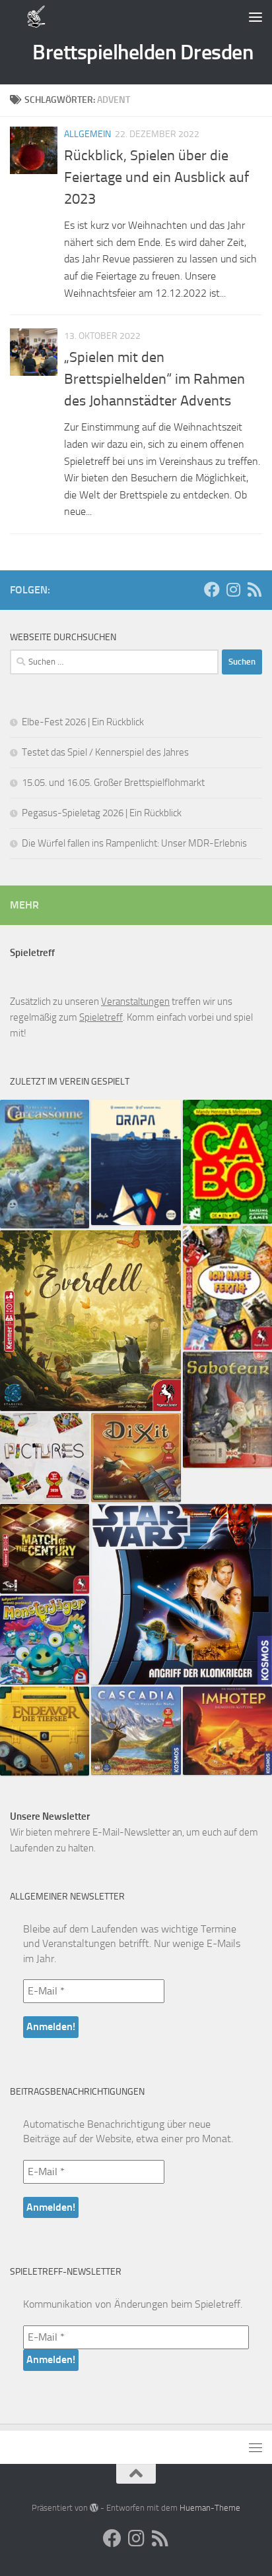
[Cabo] (227, 1162)
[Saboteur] (227, 1410)
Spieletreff (101, 1017)
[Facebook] (212, 589)
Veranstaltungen (135, 1002)
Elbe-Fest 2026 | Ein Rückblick (83, 722)
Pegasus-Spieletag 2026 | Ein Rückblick (102, 813)
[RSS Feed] (254, 589)
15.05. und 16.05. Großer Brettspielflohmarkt (113, 783)
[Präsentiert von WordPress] (94, 2508)
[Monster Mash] (45, 1640)
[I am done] (227, 1288)
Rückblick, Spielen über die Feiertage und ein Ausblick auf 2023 (156, 177)
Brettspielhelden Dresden (143, 52)
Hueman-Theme (210, 2508)
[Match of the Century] (45, 1548)
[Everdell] (90, 1321)
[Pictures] (45, 1457)
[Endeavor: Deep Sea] (45, 1731)
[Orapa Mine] (136, 1162)
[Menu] (255, 16)
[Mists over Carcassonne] (45, 1164)
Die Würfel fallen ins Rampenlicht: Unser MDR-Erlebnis (134, 843)
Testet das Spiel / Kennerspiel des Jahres (105, 752)
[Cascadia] (136, 1731)
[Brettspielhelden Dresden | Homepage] (37, 16)
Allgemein (87, 134)
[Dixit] (136, 1457)
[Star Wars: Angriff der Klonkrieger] (182, 1594)
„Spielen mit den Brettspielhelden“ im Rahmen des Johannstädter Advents (154, 379)
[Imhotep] (227, 1731)
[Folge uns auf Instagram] (233, 589)
